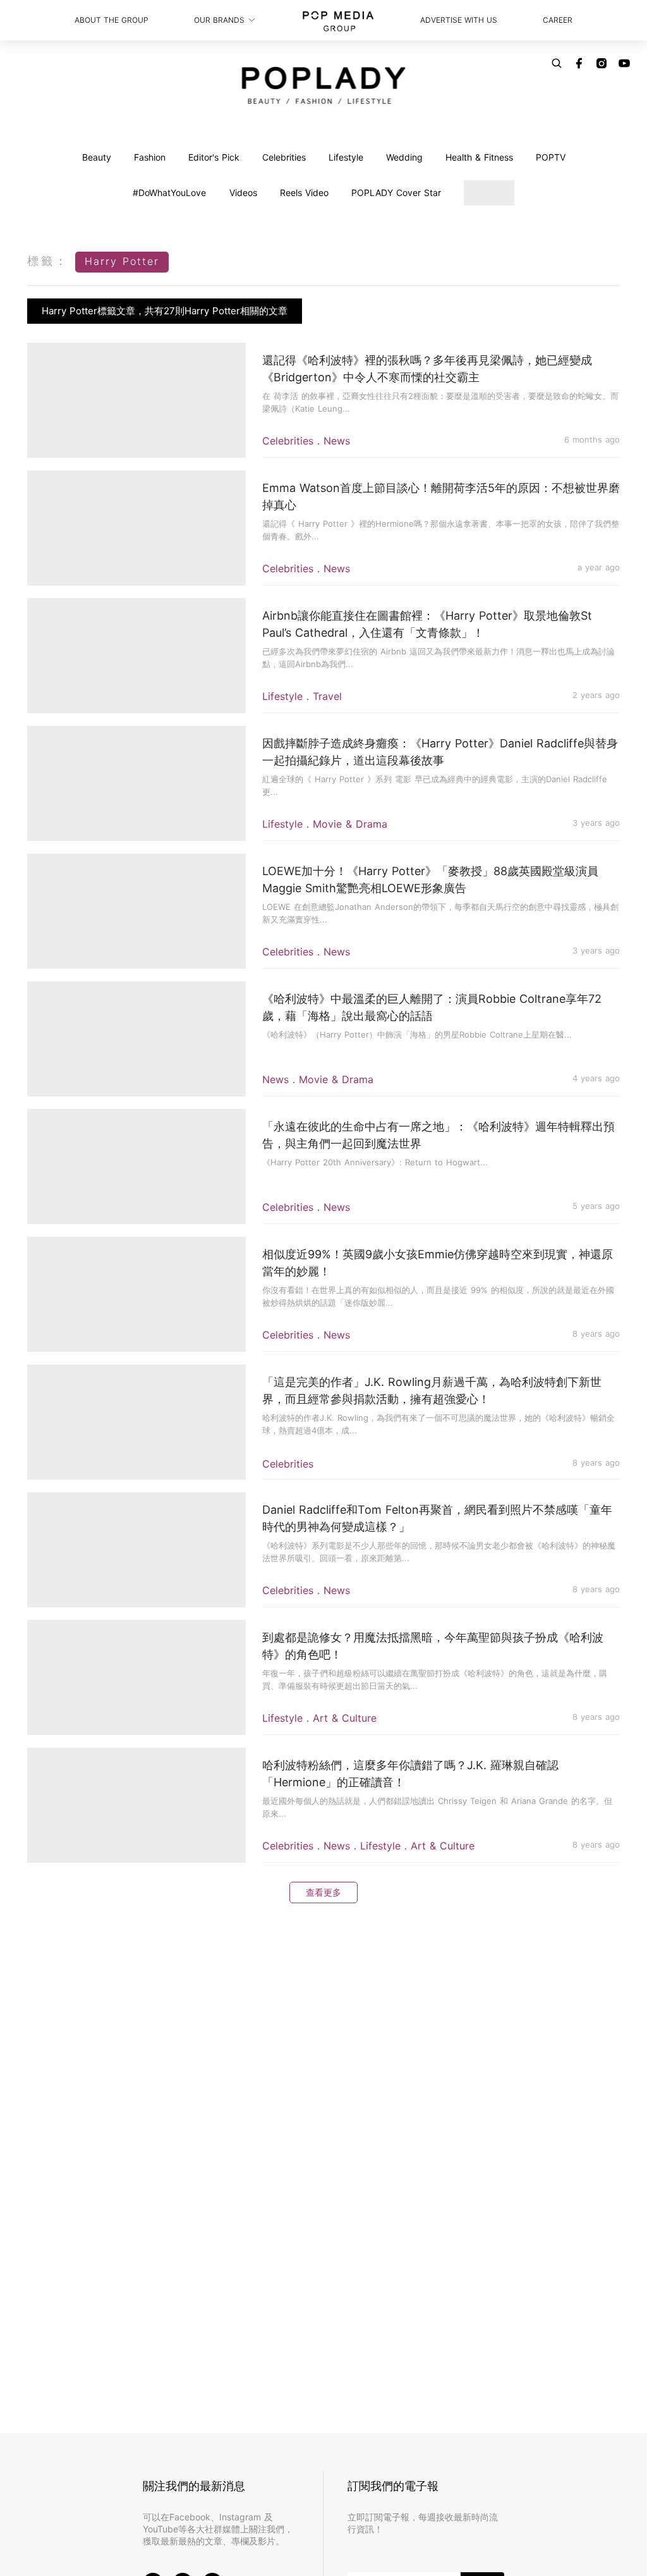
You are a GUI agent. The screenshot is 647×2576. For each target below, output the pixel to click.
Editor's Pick (214, 157)
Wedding (404, 157)
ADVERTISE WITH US (459, 20)
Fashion (150, 157)
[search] (557, 63)
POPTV (551, 157)
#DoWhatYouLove (169, 193)
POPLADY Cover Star (396, 193)
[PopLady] (324, 85)
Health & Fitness (479, 157)
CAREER (558, 20)
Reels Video (304, 193)
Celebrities (284, 157)
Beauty (97, 157)
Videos (243, 193)
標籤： (48, 261)
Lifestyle (346, 157)
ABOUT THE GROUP (112, 20)
